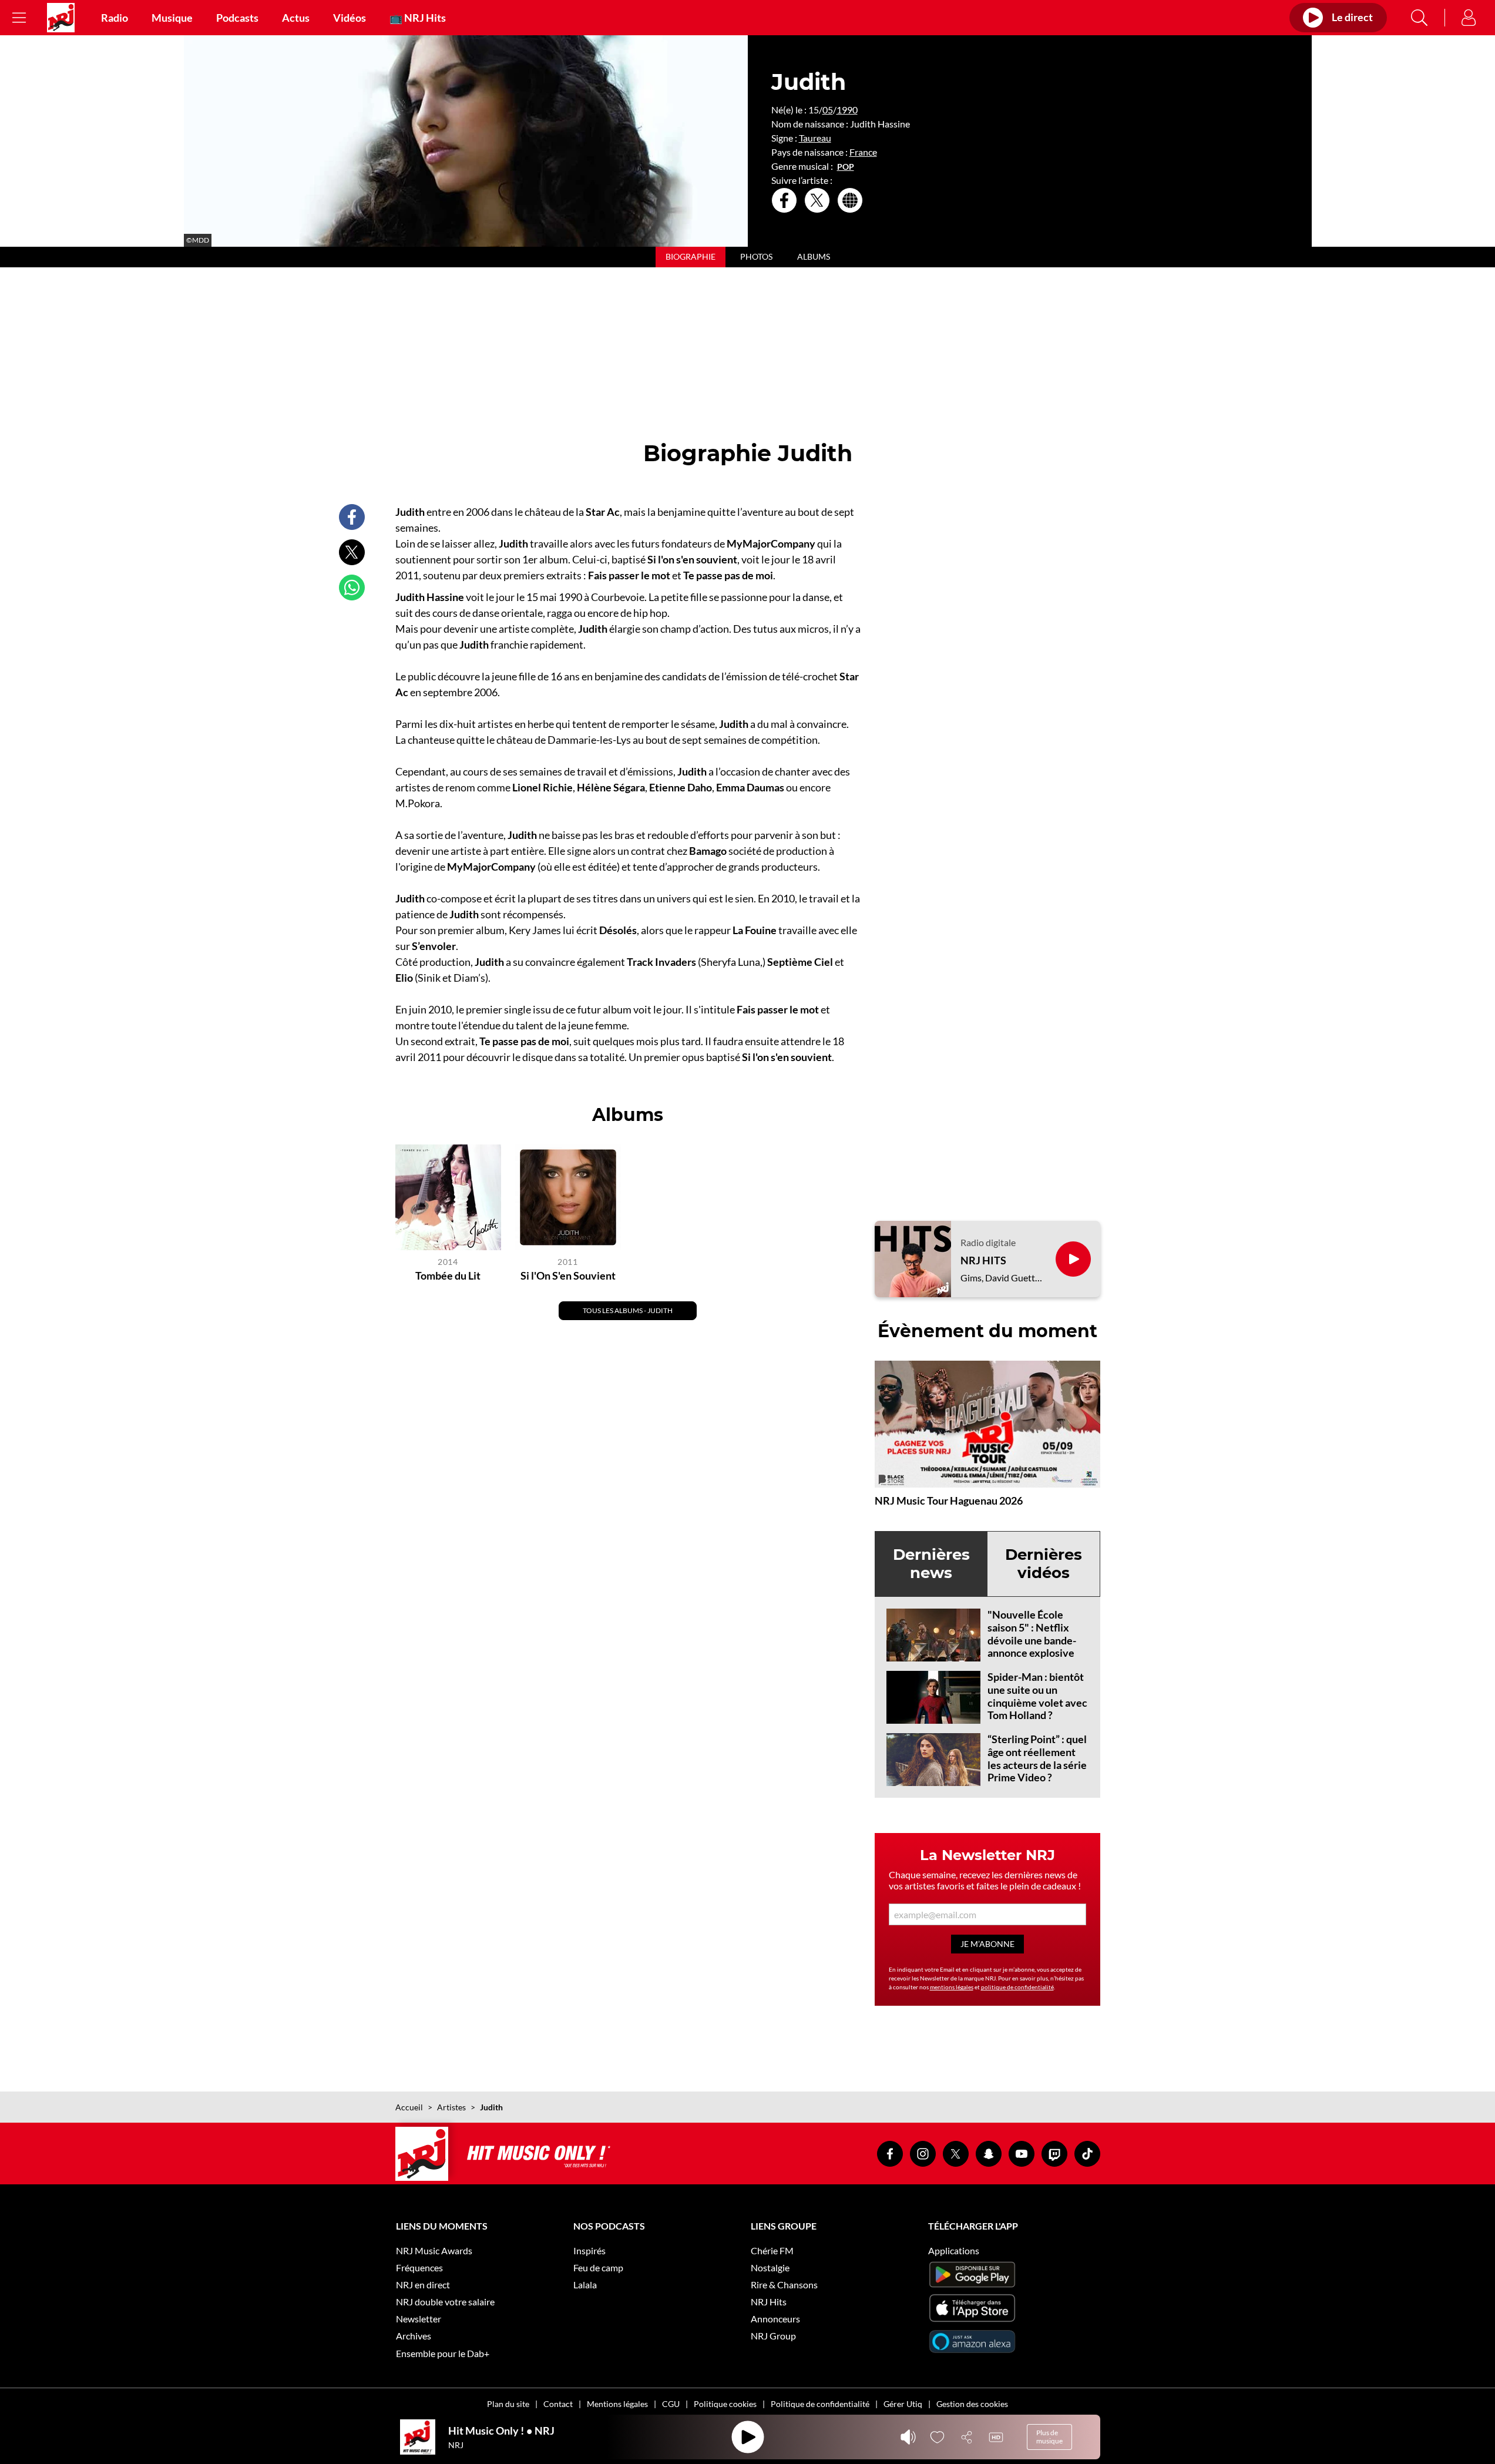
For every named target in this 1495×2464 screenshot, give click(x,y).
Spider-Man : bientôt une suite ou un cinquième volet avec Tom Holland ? (1037, 1696)
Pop (846, 167)
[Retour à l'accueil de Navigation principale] (61, 18)
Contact (558, 2404)
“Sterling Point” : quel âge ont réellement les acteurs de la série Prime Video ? (1037, 1758)
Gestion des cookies (972, 2404)
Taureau (815, 138)
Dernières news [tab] (931, 1564)
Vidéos (350, 18)
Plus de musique (1049, 2437)
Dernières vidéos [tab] (1044, 1564)
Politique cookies (725, 2404)
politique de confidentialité (1017, 1987)
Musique (172, 18)
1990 (847, 110)
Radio (115, 18)
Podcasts (237, 18)
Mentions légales (617, 2404)
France (863, 152)
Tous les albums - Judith (628, 1310)
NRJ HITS (983, 1260)
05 (828, 110)
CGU (671, 2404)
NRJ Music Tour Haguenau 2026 (949, 1500)
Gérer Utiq (903, 2404)
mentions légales (952, 1987)
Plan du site (508, 2404)
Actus (296, 18)
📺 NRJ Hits (418, 18)
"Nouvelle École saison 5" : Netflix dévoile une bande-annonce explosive (1032, 1634)
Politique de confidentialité (820, 2404)
